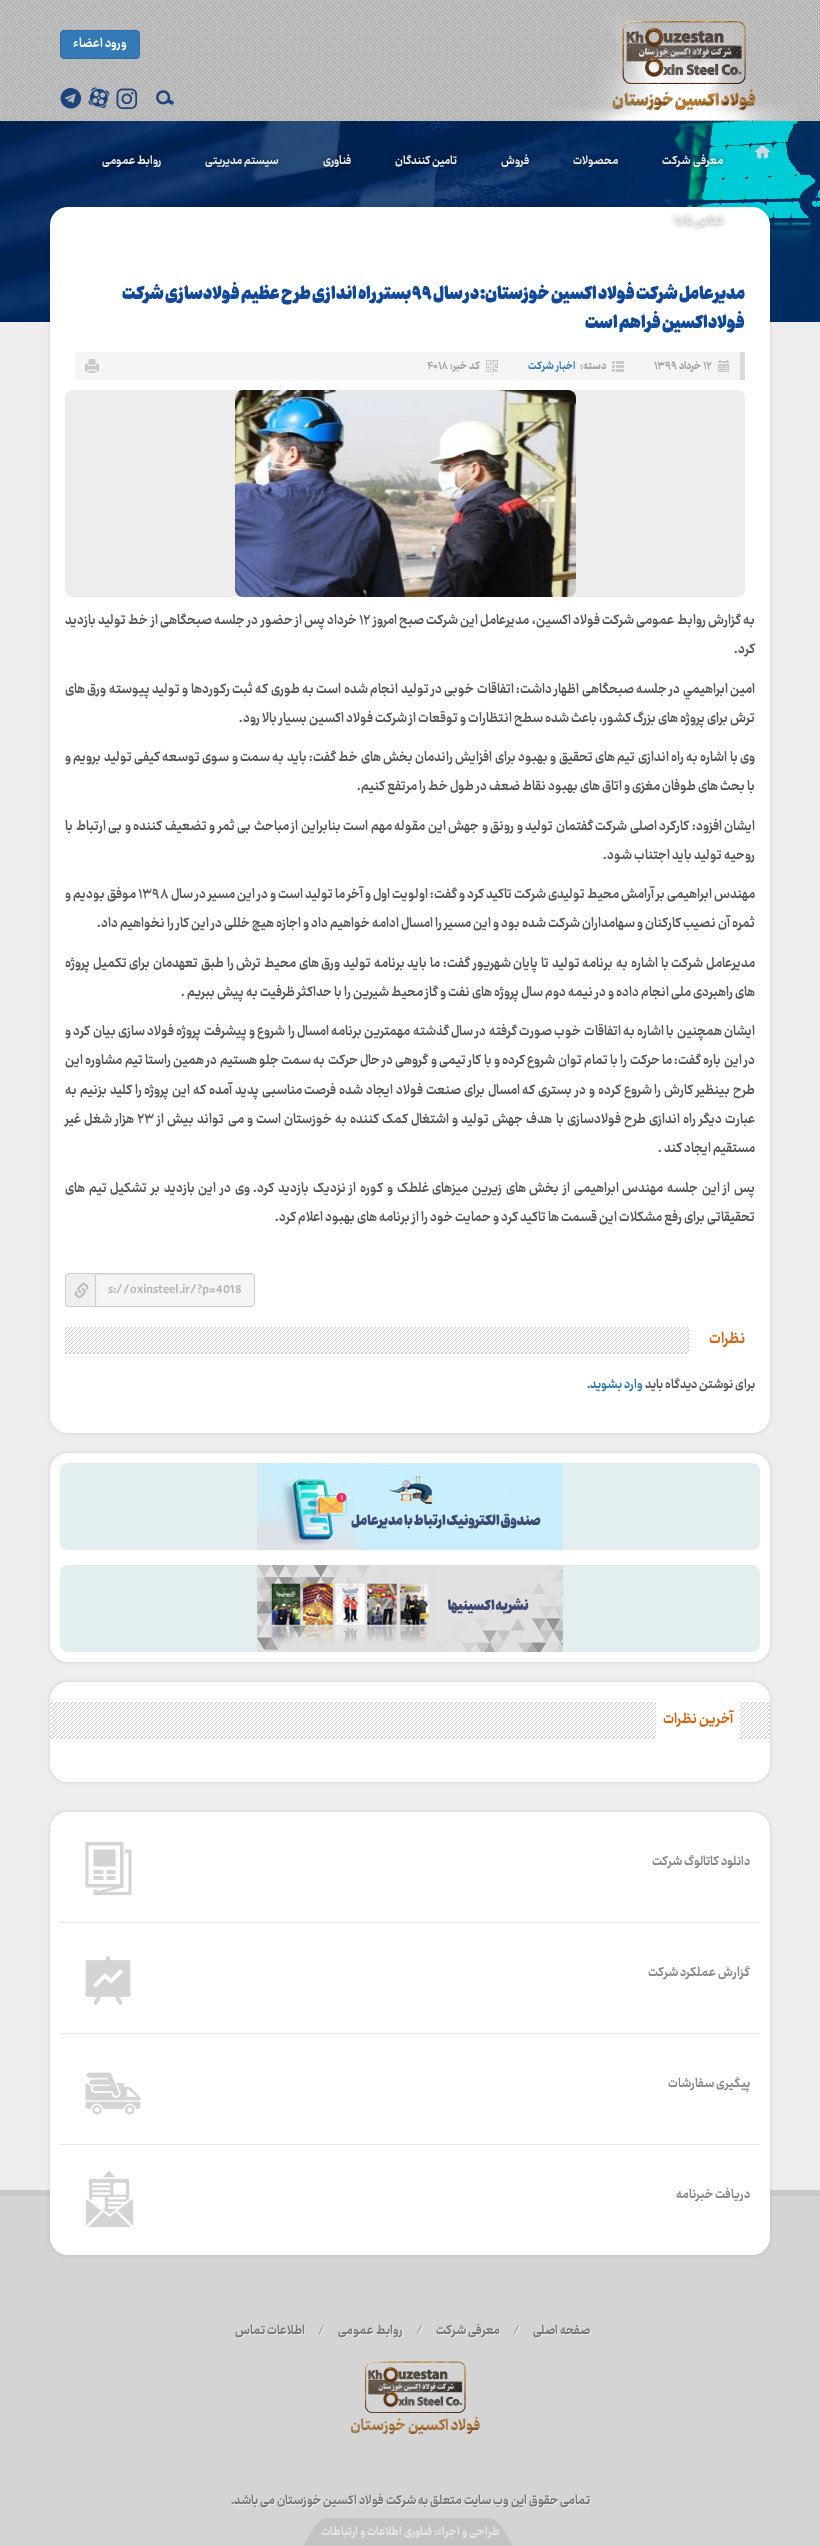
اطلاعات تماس (270, 2331)
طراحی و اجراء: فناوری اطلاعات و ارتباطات (410, 2532)
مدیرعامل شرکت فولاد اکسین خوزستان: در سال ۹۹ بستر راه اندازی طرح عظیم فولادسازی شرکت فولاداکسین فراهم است (433, 309)
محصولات (595, 161)
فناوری (337, 161)
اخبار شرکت (551, 366)
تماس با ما (699, 221)
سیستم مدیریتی (242, 161)
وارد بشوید (616, 1385)
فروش (515, 161)
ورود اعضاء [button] (100, 44)
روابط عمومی (131, 161)
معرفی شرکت (692, 161)
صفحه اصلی (561, 2331)
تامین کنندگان (426, 161)
